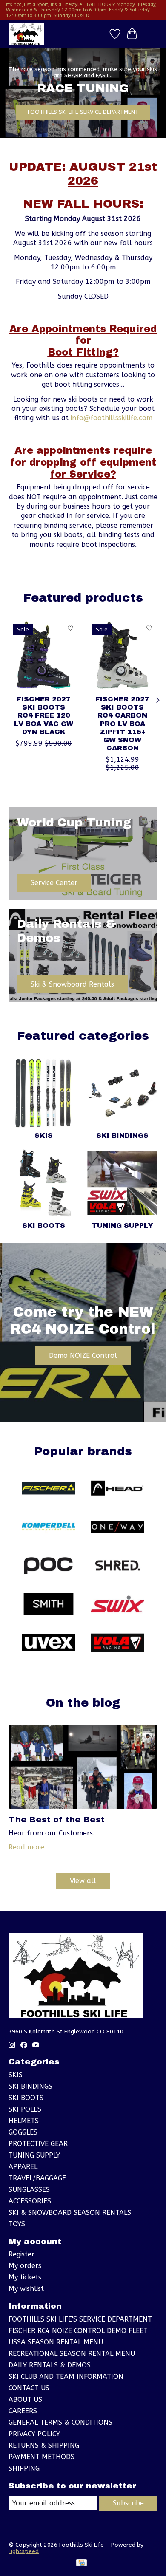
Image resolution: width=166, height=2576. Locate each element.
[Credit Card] (82, 2563)
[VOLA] (117, 1644)
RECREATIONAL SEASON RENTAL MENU (72, 2354)
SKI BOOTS (44, 1226)
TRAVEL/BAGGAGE (37, 2178)
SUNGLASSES (29, 2190)
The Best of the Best (57, 1820)
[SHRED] (117, 1566)
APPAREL (23, 2167)
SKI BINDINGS (122, 1135)
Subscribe (128, 2503)
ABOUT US (25, 2399)
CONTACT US (29, 2388)
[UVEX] (49, 1644)
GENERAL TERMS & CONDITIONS (60, 2422)
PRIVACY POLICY (34, 2434)
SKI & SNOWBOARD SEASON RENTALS (70, 2213)
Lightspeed (24, 2551)
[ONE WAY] (117, 1528)
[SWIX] (117, 1605)
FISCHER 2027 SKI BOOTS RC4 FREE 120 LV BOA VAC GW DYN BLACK (44, 715)
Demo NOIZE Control (83, 1356)
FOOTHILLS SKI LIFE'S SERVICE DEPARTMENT (80, 2319)
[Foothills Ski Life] (26, 34)
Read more (26, 1847)
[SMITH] (49, 1605)
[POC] (49, 1566)
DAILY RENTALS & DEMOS (50, 2365)
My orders (25, 2266)
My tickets (25, 2277)
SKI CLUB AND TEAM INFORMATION (66, 2377)
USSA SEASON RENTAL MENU (56, 2342)
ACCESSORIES (30, 2201)
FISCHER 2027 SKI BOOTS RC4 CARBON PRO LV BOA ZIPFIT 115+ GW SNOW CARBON (122, 724)
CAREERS (23, 2411)
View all (83, 1881)
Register (21, 2254)
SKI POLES (25, 2109)
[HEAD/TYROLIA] (117, 1489)
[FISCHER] (49, 1489)
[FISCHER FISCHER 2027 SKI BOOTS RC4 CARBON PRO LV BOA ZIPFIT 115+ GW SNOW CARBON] (122, 655)
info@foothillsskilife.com (112, 418)
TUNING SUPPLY (122, 1226)
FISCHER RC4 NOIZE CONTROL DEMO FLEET (78, 2331)
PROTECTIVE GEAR (38, 2144)
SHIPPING (24, 2468)
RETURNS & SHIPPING (44, 2445)
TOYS (17, 2224)
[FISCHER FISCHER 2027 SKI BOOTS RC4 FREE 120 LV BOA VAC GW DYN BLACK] (44, 655)
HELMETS (24, 2121)
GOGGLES (23, 2132)
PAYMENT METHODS (41, 2457)
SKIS (44, 1135)
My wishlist (26, 2289)
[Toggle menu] (149, 34)
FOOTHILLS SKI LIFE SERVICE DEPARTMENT (83, 112)
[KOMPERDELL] (49, 1528)
